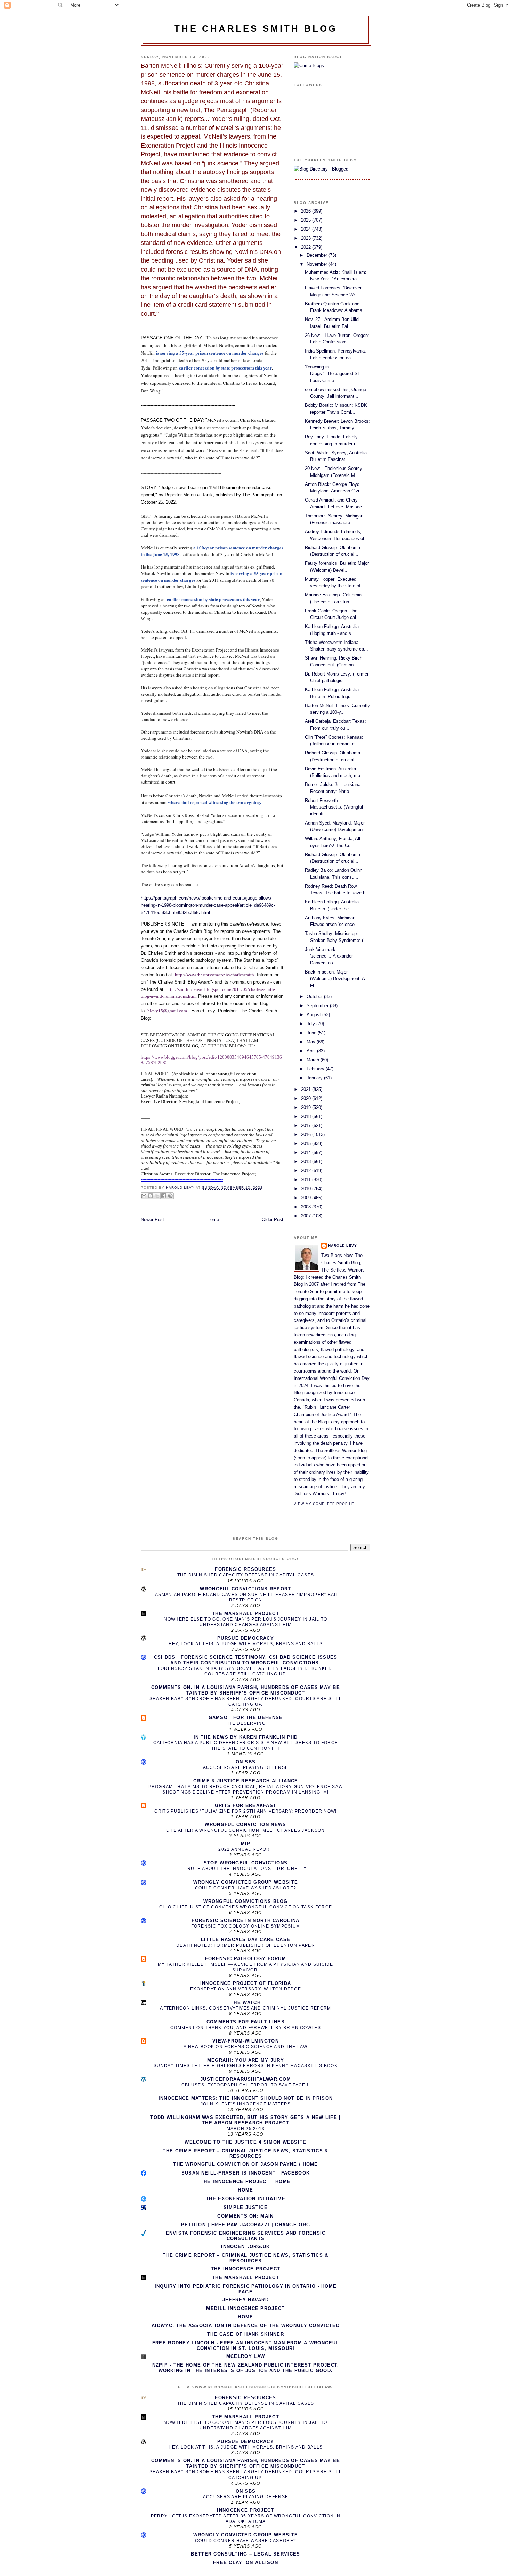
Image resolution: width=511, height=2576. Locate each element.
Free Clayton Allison (246, 2563)
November (318, 264)
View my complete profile (324, 1504)
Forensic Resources (245, 1569)
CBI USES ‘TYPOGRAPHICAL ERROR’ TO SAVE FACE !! (246, 2085)
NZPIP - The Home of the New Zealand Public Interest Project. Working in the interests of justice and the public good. (246, 2368)
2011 (307, 1180)
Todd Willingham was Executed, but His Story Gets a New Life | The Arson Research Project (245, 2120)
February (316, 1069)
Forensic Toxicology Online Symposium (246, 1926)
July (311, 1024)
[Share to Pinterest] (170, 1196)
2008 (307, 1207)
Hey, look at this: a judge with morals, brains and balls (246, 1644)
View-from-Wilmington (246, 2041)
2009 (307, 1198)
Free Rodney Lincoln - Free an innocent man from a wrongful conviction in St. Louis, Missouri (246, 2346)
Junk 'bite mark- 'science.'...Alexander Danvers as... (329, 956)
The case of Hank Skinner (246, 2334)
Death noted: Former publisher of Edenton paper (246, 1945)
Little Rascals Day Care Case (246, 1940)
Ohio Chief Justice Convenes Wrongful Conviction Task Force (246, 1907)
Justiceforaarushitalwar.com (246, 2079)
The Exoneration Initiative (246, 2199)
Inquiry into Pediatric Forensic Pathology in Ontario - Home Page (246, 2289)
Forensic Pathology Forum (246, 1959)
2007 (307, 1216)
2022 (307, 247)
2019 (307, 1107)
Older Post (273, 1220)
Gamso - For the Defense (246, 1718)
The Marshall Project (246, 1613)
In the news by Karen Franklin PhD (246, 1737)
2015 (307, 1144)
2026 (307, 211)
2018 (307, 1116)
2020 (307, 1098)
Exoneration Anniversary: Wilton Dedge (246, 1989)
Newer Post (152, 1220)
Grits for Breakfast (246, 1805)
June (312, 1033)
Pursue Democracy (246, 1638)
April (312, 1051)
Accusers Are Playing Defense (246, 1767)
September (318, 1006)
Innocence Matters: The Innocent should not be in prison (246, 2098)
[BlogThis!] (151, 1196)
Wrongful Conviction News (245, 1825)
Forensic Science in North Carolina (245, 1920)
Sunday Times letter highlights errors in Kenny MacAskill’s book (246, 2066)
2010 (307, 1189)
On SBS (246, 1762)
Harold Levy (343, 1246)
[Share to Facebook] (164, 1196)
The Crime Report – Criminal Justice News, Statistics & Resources (245, 2153)
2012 (307, 1171)
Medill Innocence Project (245, 2308)
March (314, 1060)
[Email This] (144, 1196)
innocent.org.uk (246, 2247)
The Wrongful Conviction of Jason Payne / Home (246, 2164)
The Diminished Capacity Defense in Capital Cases (246, 1575)
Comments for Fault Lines (246, 2022)
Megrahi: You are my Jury (246, 2060)
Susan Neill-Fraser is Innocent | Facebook (246, 2173)
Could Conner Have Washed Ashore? (246, 1888)
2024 (307, 229)
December (318, 255)
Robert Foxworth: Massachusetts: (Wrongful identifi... (334, 807)
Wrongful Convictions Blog (246, 1901)
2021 (307, 1089)
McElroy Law (246, 2356)
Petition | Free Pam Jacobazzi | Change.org (246, 2225)
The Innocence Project (246, 2269)
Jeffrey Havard (246, 2300)
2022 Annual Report (245, 1849)
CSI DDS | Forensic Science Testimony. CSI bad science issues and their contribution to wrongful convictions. (246, 1660)
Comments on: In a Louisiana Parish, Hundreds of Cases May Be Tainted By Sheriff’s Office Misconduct (246, 1690)
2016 (307, 1134)
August (314, 1015)
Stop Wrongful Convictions (246, 1863)
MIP (246, 1844)
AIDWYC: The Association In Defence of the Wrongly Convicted (246, 2325)
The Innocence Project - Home (246, 2182)
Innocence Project (245, 2510)
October (315, 997)
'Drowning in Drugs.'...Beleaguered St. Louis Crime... (333, 374)
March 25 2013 (246, 2129)
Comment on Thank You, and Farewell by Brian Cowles (246, 2028)
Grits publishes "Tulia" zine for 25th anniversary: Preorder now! (245, 1811)
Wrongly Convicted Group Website (246, 1882)
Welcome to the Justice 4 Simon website (245, 2142)
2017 (307, 1125)
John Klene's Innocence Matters (246, 2104)
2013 (307, 1162)
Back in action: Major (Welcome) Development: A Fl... (335, 979)
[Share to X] (157, 1196)
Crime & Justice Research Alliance (246, 1781)
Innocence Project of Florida (246, 1983)
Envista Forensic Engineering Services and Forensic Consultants (246, 2236)
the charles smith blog (256, 28)
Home (213, 1220)
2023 (307, 238)
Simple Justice (246, 2207)
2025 (307, 220)
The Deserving (246, 1723)
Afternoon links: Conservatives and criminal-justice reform (245, 2008)
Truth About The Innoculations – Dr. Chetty (246, 1869)
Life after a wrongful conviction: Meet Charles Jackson (245, 1830)
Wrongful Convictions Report (245, 1589)
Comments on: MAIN (245, 2216)
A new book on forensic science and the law (246, 2047)
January (315, 1078)
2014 (307, 1153)
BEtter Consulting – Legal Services (245, 2554)
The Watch (246, 2002)
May (312, 1042)
